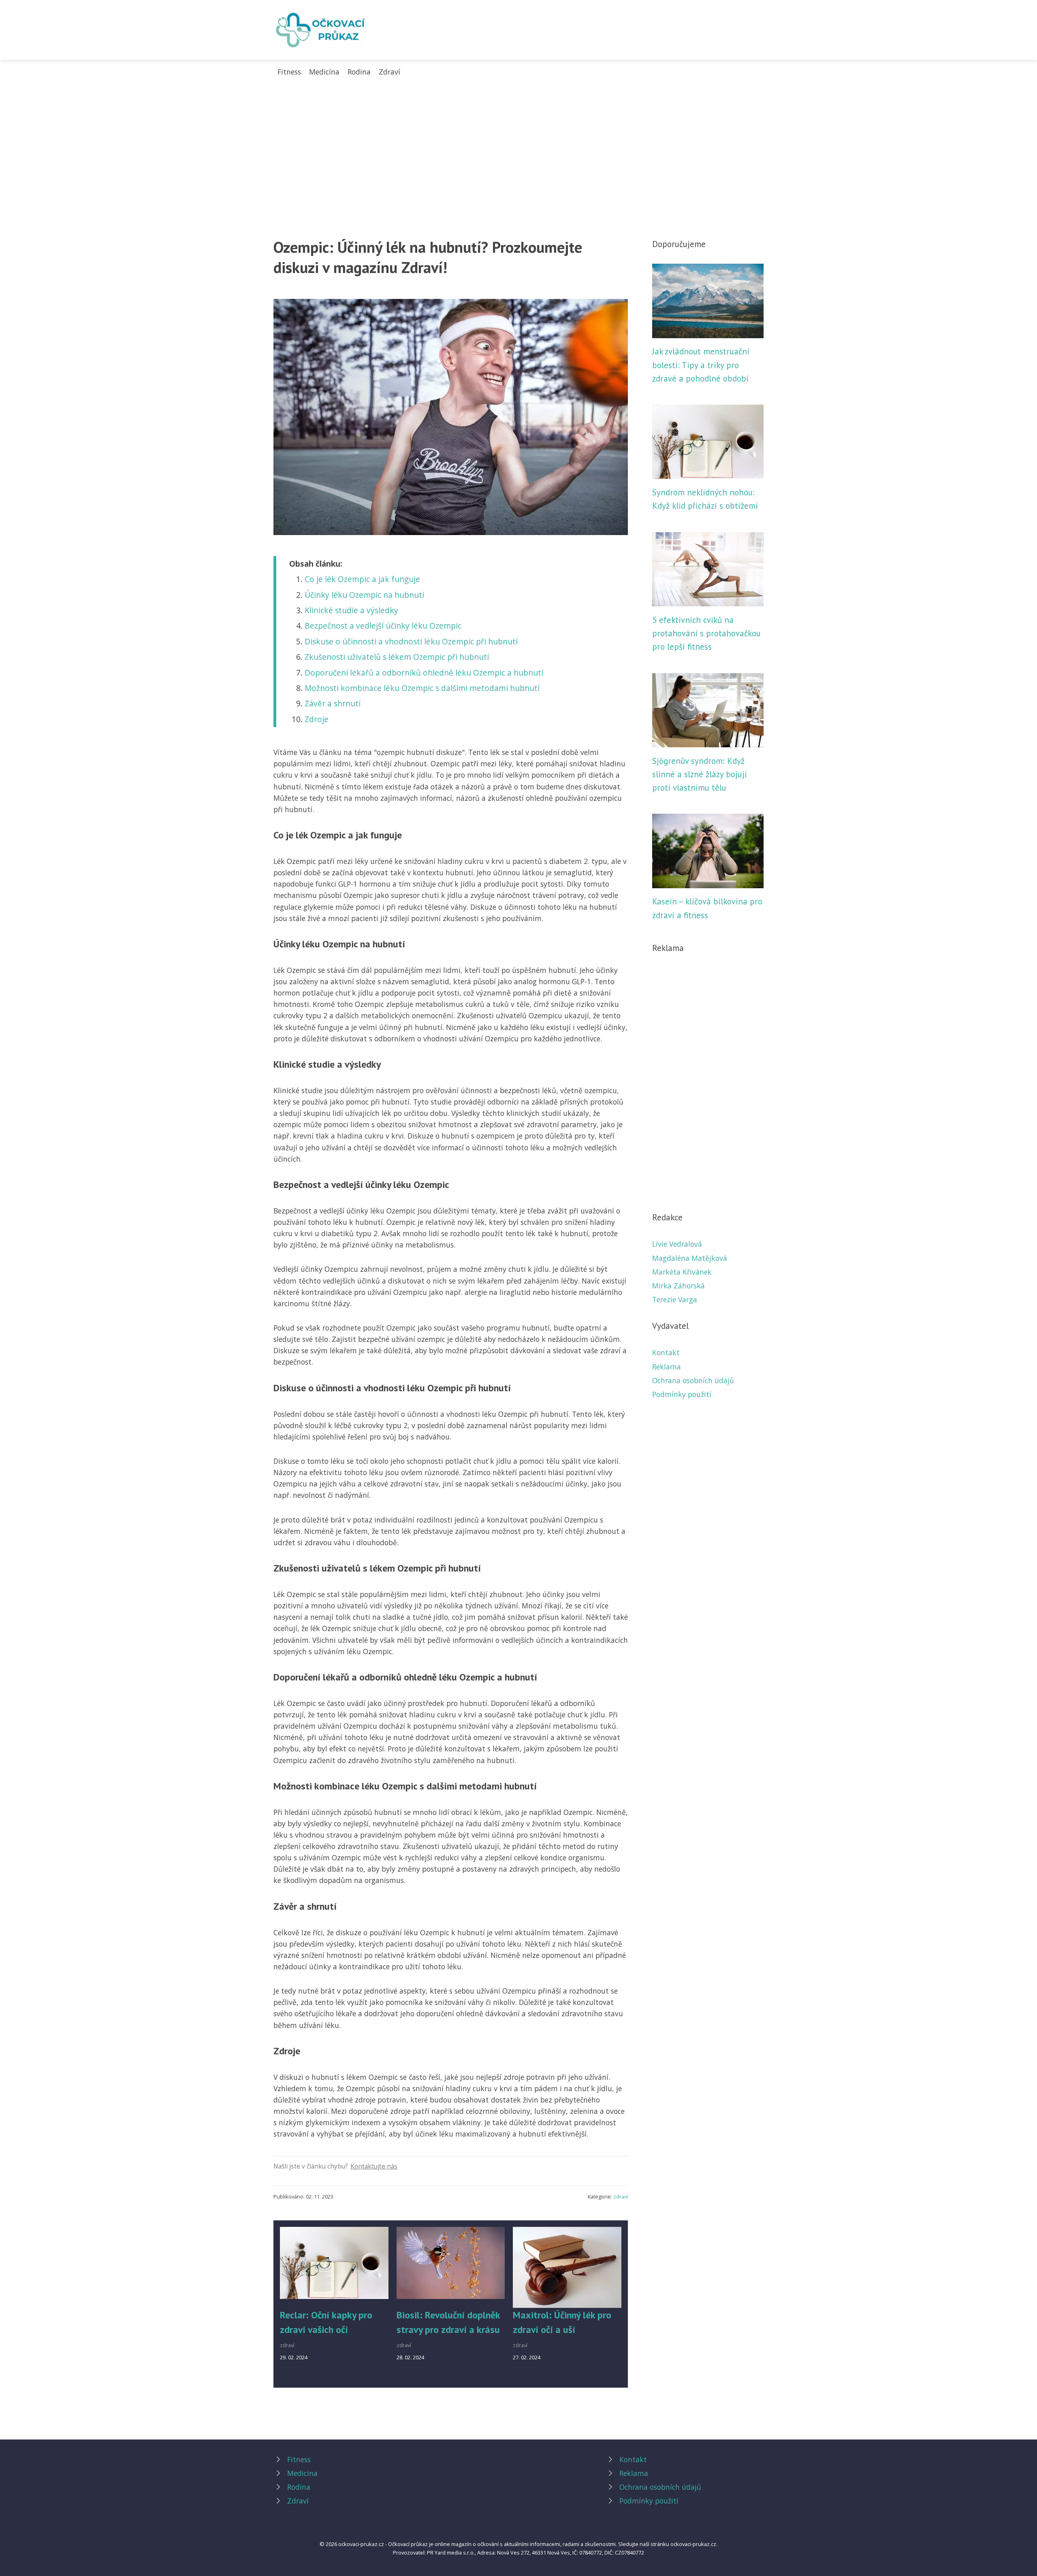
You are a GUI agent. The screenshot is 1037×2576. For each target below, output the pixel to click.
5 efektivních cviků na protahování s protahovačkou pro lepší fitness (706, 633)
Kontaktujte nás (374, 2166)
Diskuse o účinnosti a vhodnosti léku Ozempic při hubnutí (411, 641)
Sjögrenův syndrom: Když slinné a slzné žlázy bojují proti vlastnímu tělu (700, 774)
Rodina (359, 72)
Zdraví (389, 72)
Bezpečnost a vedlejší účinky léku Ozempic (383, 626)
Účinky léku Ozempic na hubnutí (364, 595)
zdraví (621, 2196)
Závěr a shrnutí (333, 703)
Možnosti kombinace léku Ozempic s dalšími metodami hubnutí (422, 688)
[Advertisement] (518, 138)
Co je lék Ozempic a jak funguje (362, 579)
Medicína (324, 72)
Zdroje (317, 719)
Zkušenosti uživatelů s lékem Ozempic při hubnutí (397, 657)
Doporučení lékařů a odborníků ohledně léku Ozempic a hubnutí (424, 673)
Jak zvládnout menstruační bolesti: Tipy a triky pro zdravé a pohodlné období (701, 365)
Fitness (289, 72)
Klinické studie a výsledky (351, 610)
